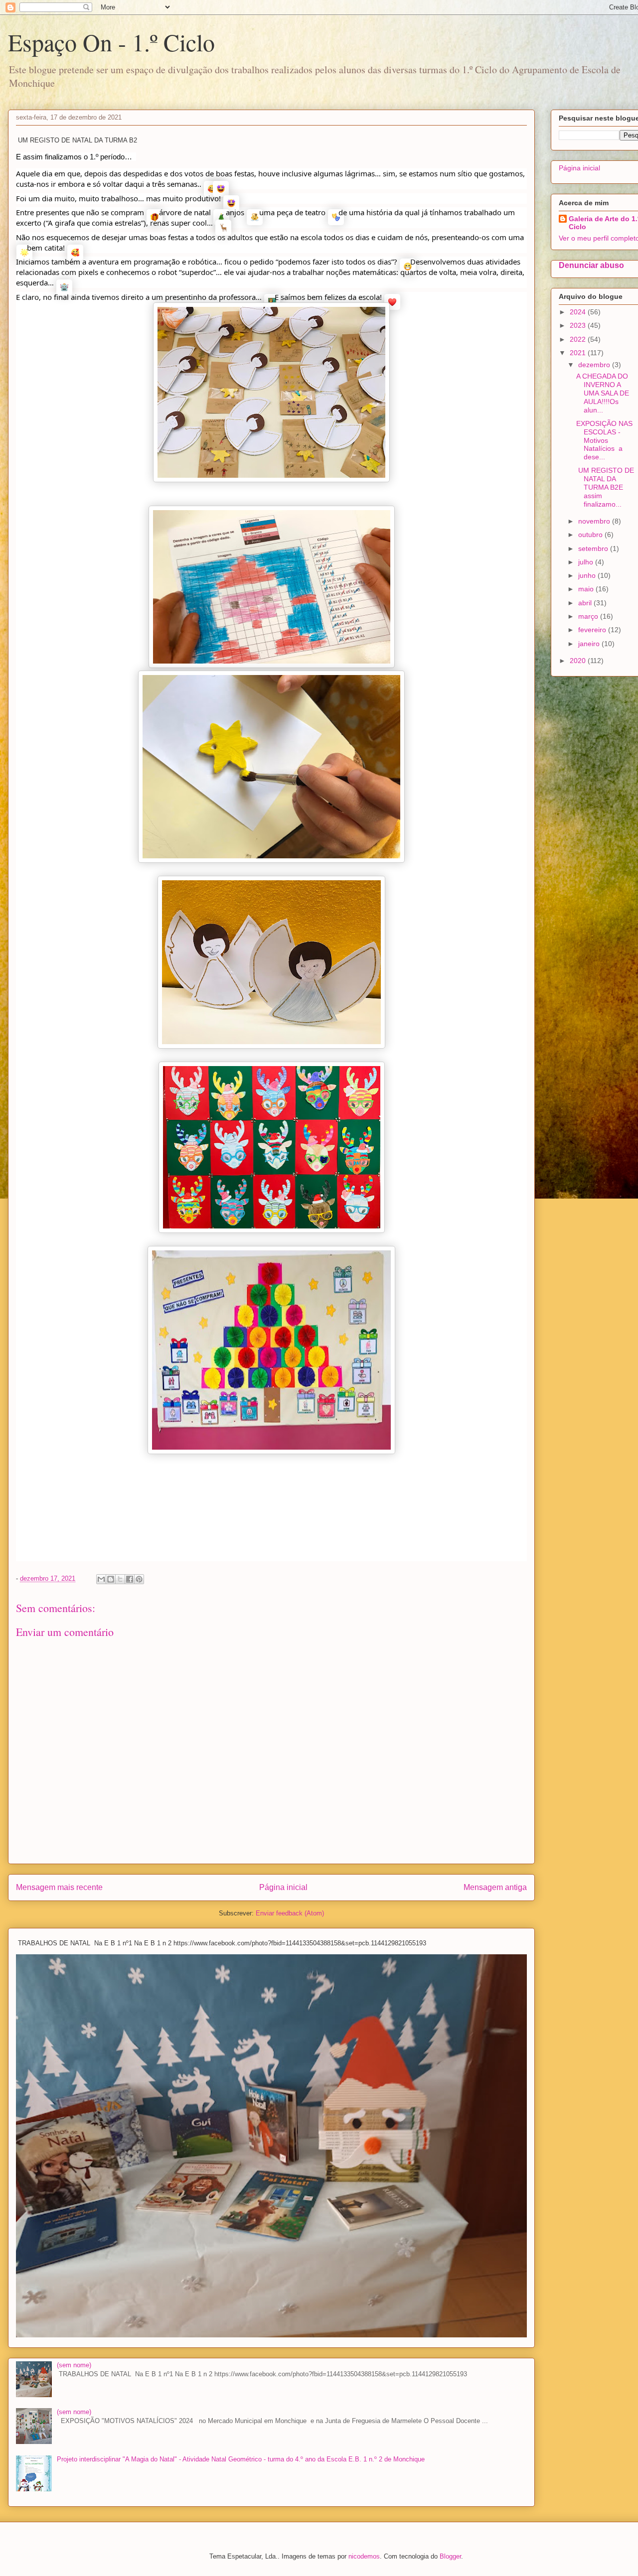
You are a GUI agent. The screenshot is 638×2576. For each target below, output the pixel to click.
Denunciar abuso (591, 265)
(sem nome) (74, 2365)
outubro (591, 535)
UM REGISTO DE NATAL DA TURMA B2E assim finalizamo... (605, 487)
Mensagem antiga (495, 1887)
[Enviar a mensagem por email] (101, 1579)
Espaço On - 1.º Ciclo (111, 42)
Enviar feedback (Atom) (290, 1913)
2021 (579, 353)
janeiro (590, 644)
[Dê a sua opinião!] (111, 1579)
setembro (594, 548)
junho (588, 575)
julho (587, 562)
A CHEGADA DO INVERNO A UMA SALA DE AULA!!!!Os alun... (603, 393)
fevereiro (593, 630)
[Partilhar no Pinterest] (139, 1579)
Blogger (450, 2556)
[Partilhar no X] (120, 1579)
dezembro (595, 365)
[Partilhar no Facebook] (130, 1579)
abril (586, 603)
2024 (579, 312)
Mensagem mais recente (59, 1887)
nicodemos (364, 2556)
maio (587, 589)
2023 (579, 325)
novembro (595, 521)
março (589, 616)
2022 (579, 339)
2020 (579, 661)
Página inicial (283, 1887)
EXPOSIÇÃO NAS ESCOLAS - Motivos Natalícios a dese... (604, 440)
